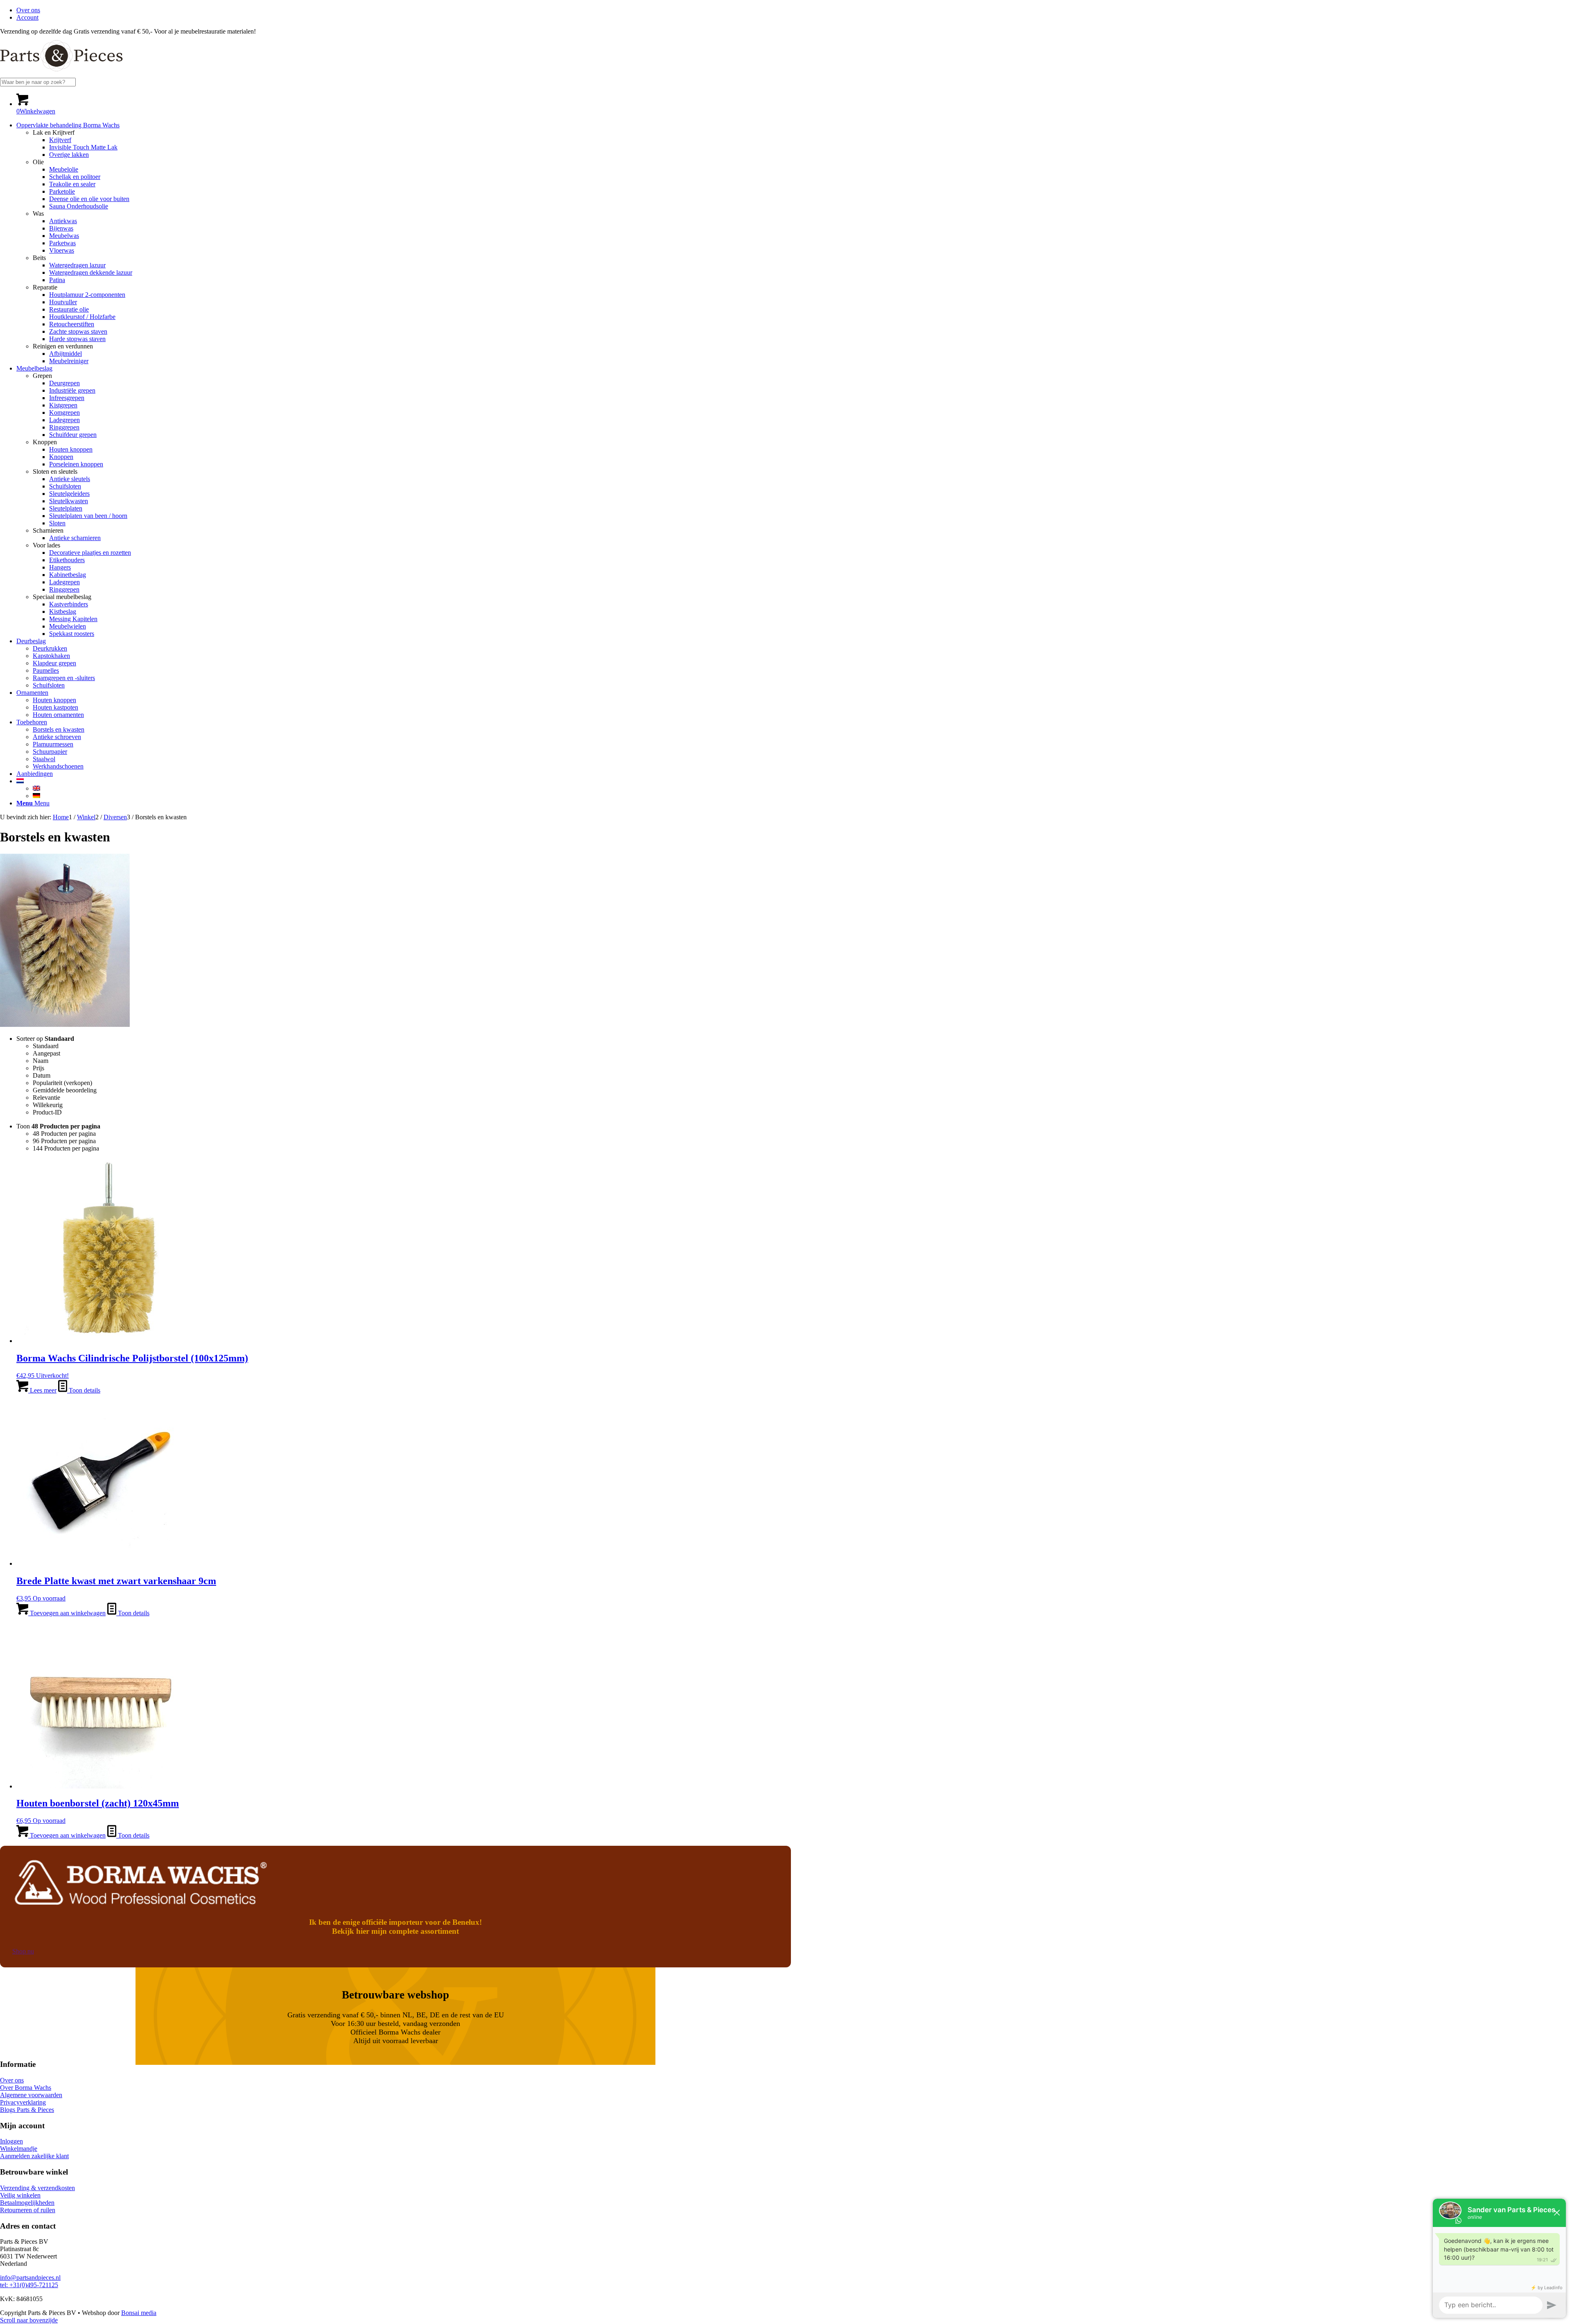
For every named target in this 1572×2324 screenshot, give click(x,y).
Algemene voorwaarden (31, 2095)
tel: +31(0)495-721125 (29, 2285)
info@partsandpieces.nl (30, 2278)
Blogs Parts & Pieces (27, 2110)
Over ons (28, 10)
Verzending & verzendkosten (37, 2188)
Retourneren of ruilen (28, 2210)
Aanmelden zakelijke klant (34, 2156)
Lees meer (42, 1390)
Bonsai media (139, 2313)
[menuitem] (794, 10)
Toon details (84, 1390)
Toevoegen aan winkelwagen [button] (67, 1613)
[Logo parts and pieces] (61, 74)
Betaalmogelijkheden (27, 2203)
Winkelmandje (19, 2149)
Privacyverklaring (23, 2102)
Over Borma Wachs (26, 2088)
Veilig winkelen (20, 2195)
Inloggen (11, 2141)
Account (27, 17)
